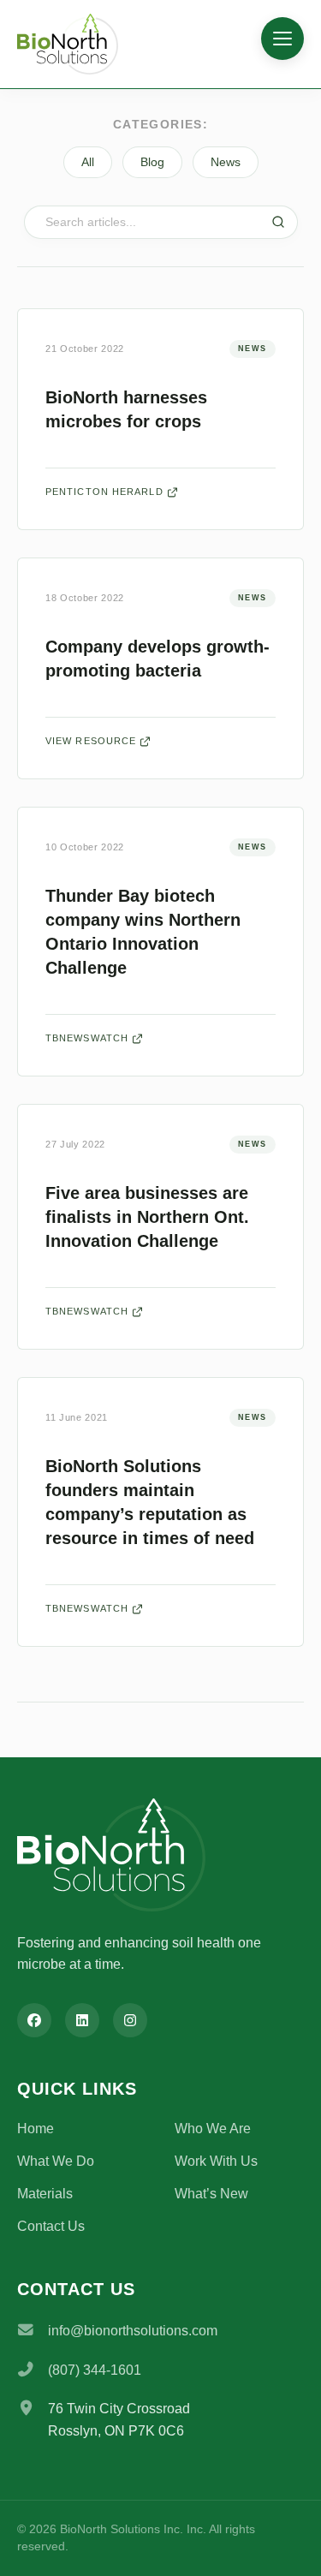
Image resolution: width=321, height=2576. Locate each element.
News (226, 162)
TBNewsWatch (87, 1038)
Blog (152, 162)
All (88, 162)
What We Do (56, 2161)
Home (36, 2129)
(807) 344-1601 (95, 2370)
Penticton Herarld (104, 492)
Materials (45, 2194)
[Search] (278, 222)
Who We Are (213, 2129)
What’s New (211, 2194)
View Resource (91, 741)
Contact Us (51, 2226)
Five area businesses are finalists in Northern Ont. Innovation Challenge (147, 1217)
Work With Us (216, 2161)
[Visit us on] (34, 2020)
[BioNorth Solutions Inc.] (81, 44)
